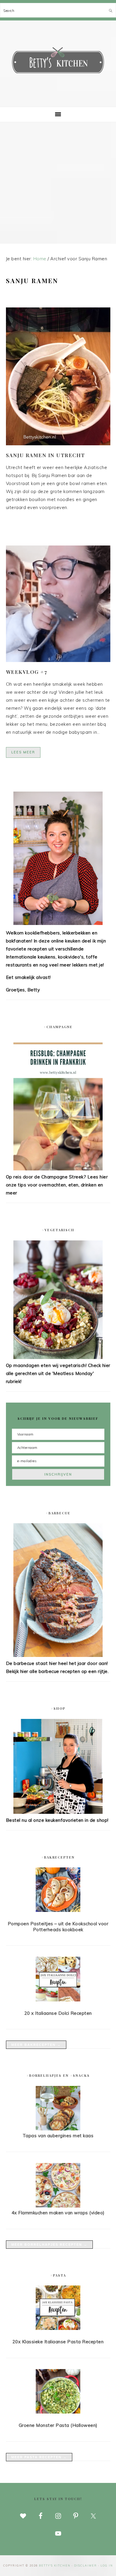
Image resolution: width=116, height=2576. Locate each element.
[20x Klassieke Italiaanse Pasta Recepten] (58, 2309)
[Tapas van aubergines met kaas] (58, 2129)
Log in (107, 2565)
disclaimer (86, 2565)
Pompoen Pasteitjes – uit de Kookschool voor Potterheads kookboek (58, 1927)
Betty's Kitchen (58, 62)
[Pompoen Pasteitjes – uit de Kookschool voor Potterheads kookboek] (58, 1891)
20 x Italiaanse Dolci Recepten (58, 2013)
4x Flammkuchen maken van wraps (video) (58, 2213)
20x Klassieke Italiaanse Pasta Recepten (58, 2342)
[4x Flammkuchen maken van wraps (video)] (58, 2206)
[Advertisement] (58, 183)
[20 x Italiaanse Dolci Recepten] (58, 1980)
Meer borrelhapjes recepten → (49, 2245)
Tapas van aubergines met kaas (58, 2136)
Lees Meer (23, 752)
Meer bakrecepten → (36, 2045)
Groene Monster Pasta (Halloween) (58, 2425)
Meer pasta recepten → (39, 2457)
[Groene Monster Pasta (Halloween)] (58, 2392)
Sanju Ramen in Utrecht (46, 455)
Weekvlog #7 (27, 672)
